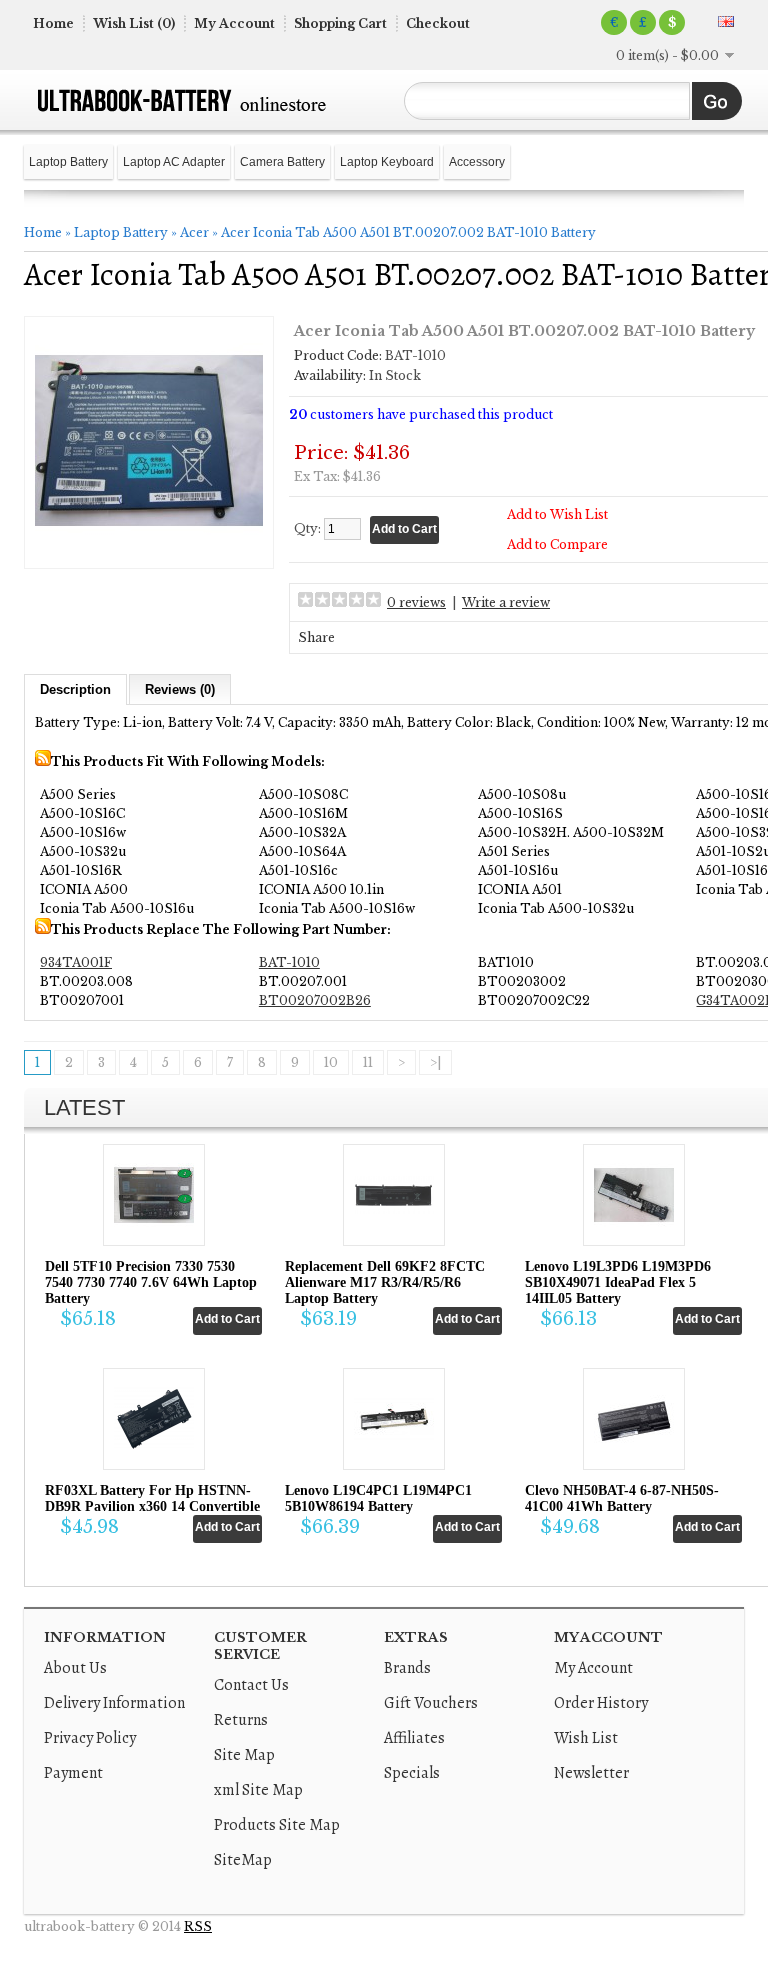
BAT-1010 (289, 962)
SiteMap (243, 1860)
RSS (198, 1926)
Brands (407, 1668)
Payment (73, 1773)
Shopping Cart (340, 23)
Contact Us (251, 1685)
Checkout (438, 23)
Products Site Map (277, 1825)
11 (368, 1062)
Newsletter (591, 1773)
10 (331, 1062)
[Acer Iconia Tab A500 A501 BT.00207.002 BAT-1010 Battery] (149, 550)
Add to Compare (557, 544)
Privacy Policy (90, 1738)
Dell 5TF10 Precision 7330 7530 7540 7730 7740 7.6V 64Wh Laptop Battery (151, 1282)
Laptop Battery (68, 162)
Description (75, 689)
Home (53, 23)
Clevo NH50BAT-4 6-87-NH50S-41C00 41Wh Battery (622, 1498)
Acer (194, 232)
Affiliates (414, 1738)
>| (435, 1062)
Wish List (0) (134, 23)
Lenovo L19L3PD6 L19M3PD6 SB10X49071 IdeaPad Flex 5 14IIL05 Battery (618, 1282)
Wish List (586, 1738)
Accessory (477, 162)
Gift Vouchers (431, 1703)
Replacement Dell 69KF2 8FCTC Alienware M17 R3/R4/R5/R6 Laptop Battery (385, 1282)
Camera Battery (282, 162)
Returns (241, 1720)
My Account (234, 23)
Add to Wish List (557, 514)
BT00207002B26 (315, 1000)
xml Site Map (258, 1790)
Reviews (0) (180, 689)
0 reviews (416, 602)
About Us (75, 1668)
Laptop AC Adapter (174, 162)
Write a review (506, 602)
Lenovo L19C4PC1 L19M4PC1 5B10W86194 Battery (378, 1498)
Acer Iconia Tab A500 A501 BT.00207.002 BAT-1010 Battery (408, 232)
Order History (601, 1703)
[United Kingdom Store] (726, 21)
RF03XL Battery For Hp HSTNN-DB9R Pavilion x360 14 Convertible (152, 1498)
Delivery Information (114, 1703)
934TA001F (76, 962)
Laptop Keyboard (387, 162)
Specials (412, 1773)
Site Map (244, 1755)
